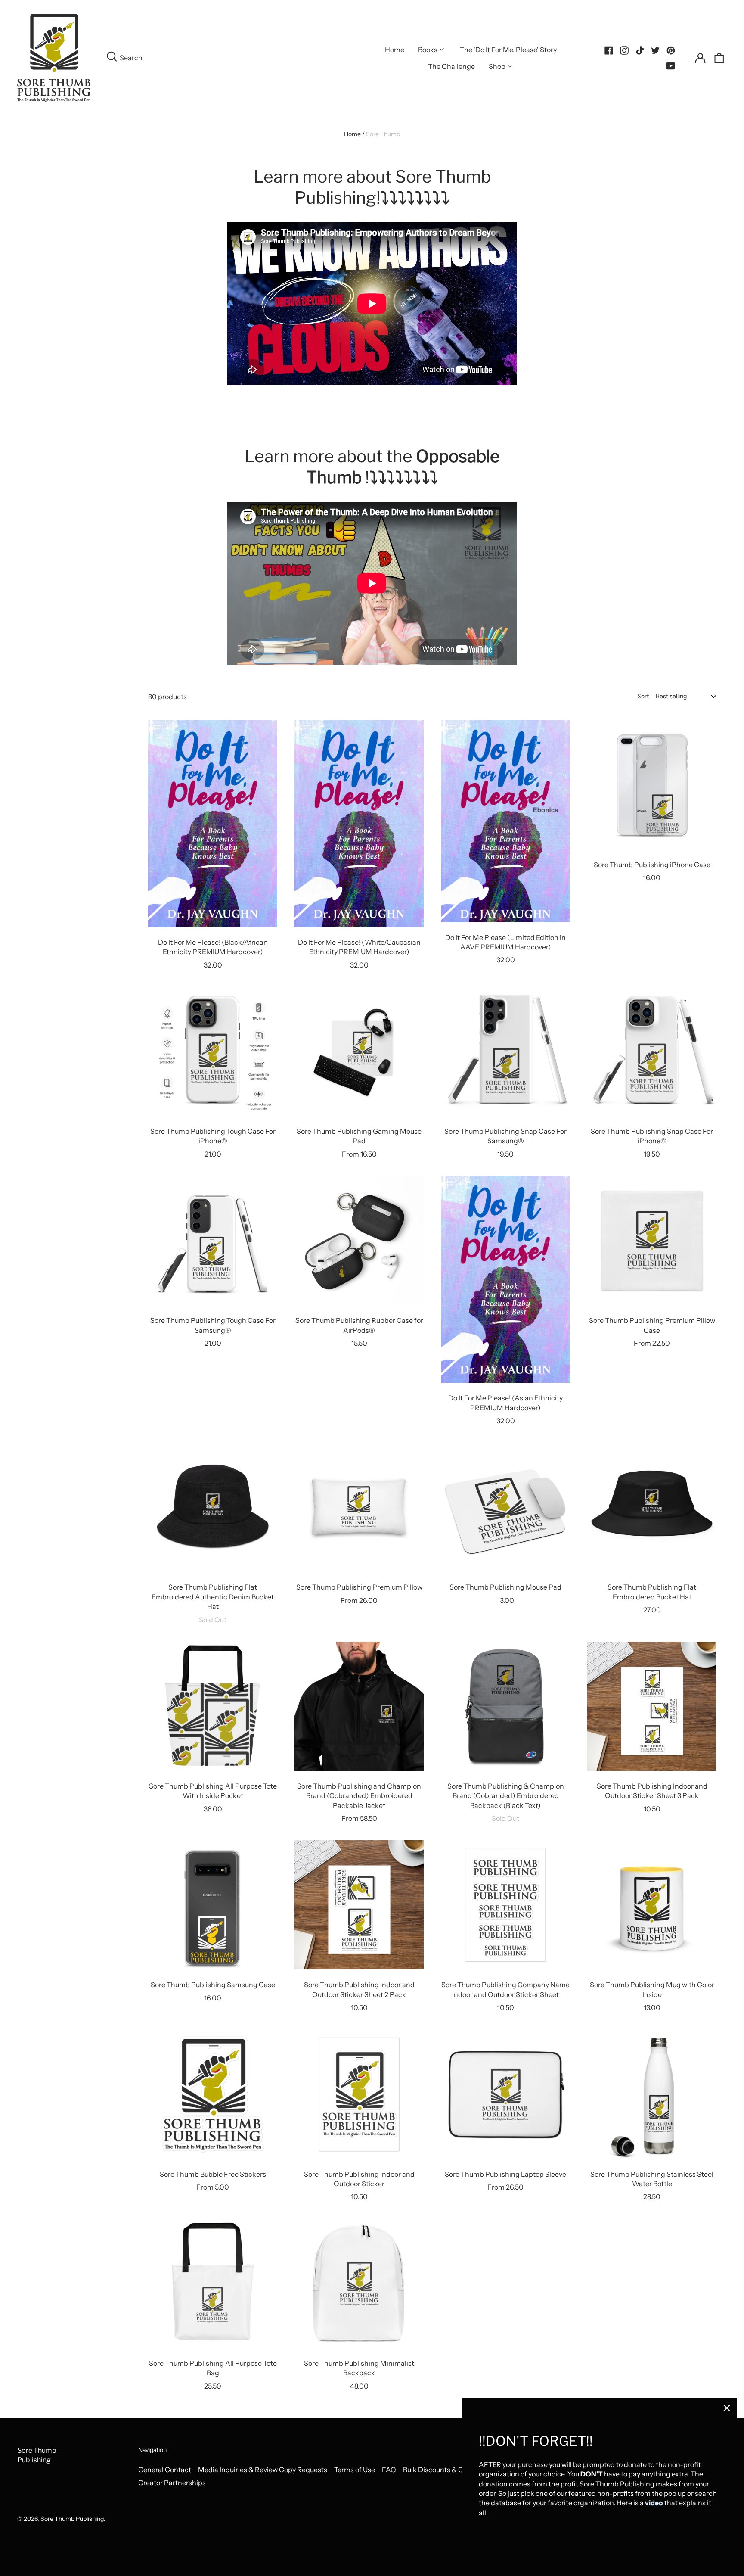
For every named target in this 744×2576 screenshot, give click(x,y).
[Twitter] (655, 50)
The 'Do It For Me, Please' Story (508, 50)
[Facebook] (609, 50)
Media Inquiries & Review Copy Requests (263, 2470)
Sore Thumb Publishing (72, 2519)
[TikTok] (640, 50)
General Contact (165, 2470)
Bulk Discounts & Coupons (445, 2470)
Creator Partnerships (172, 2483)
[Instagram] (624, 50)
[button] (719, 58)
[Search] (112, 58)
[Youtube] (671, 66)
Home (395, 50)
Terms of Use (355, 2470)
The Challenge (451, 66)
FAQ (389, 2470)
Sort (643, 696)
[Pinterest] (671, 50)
